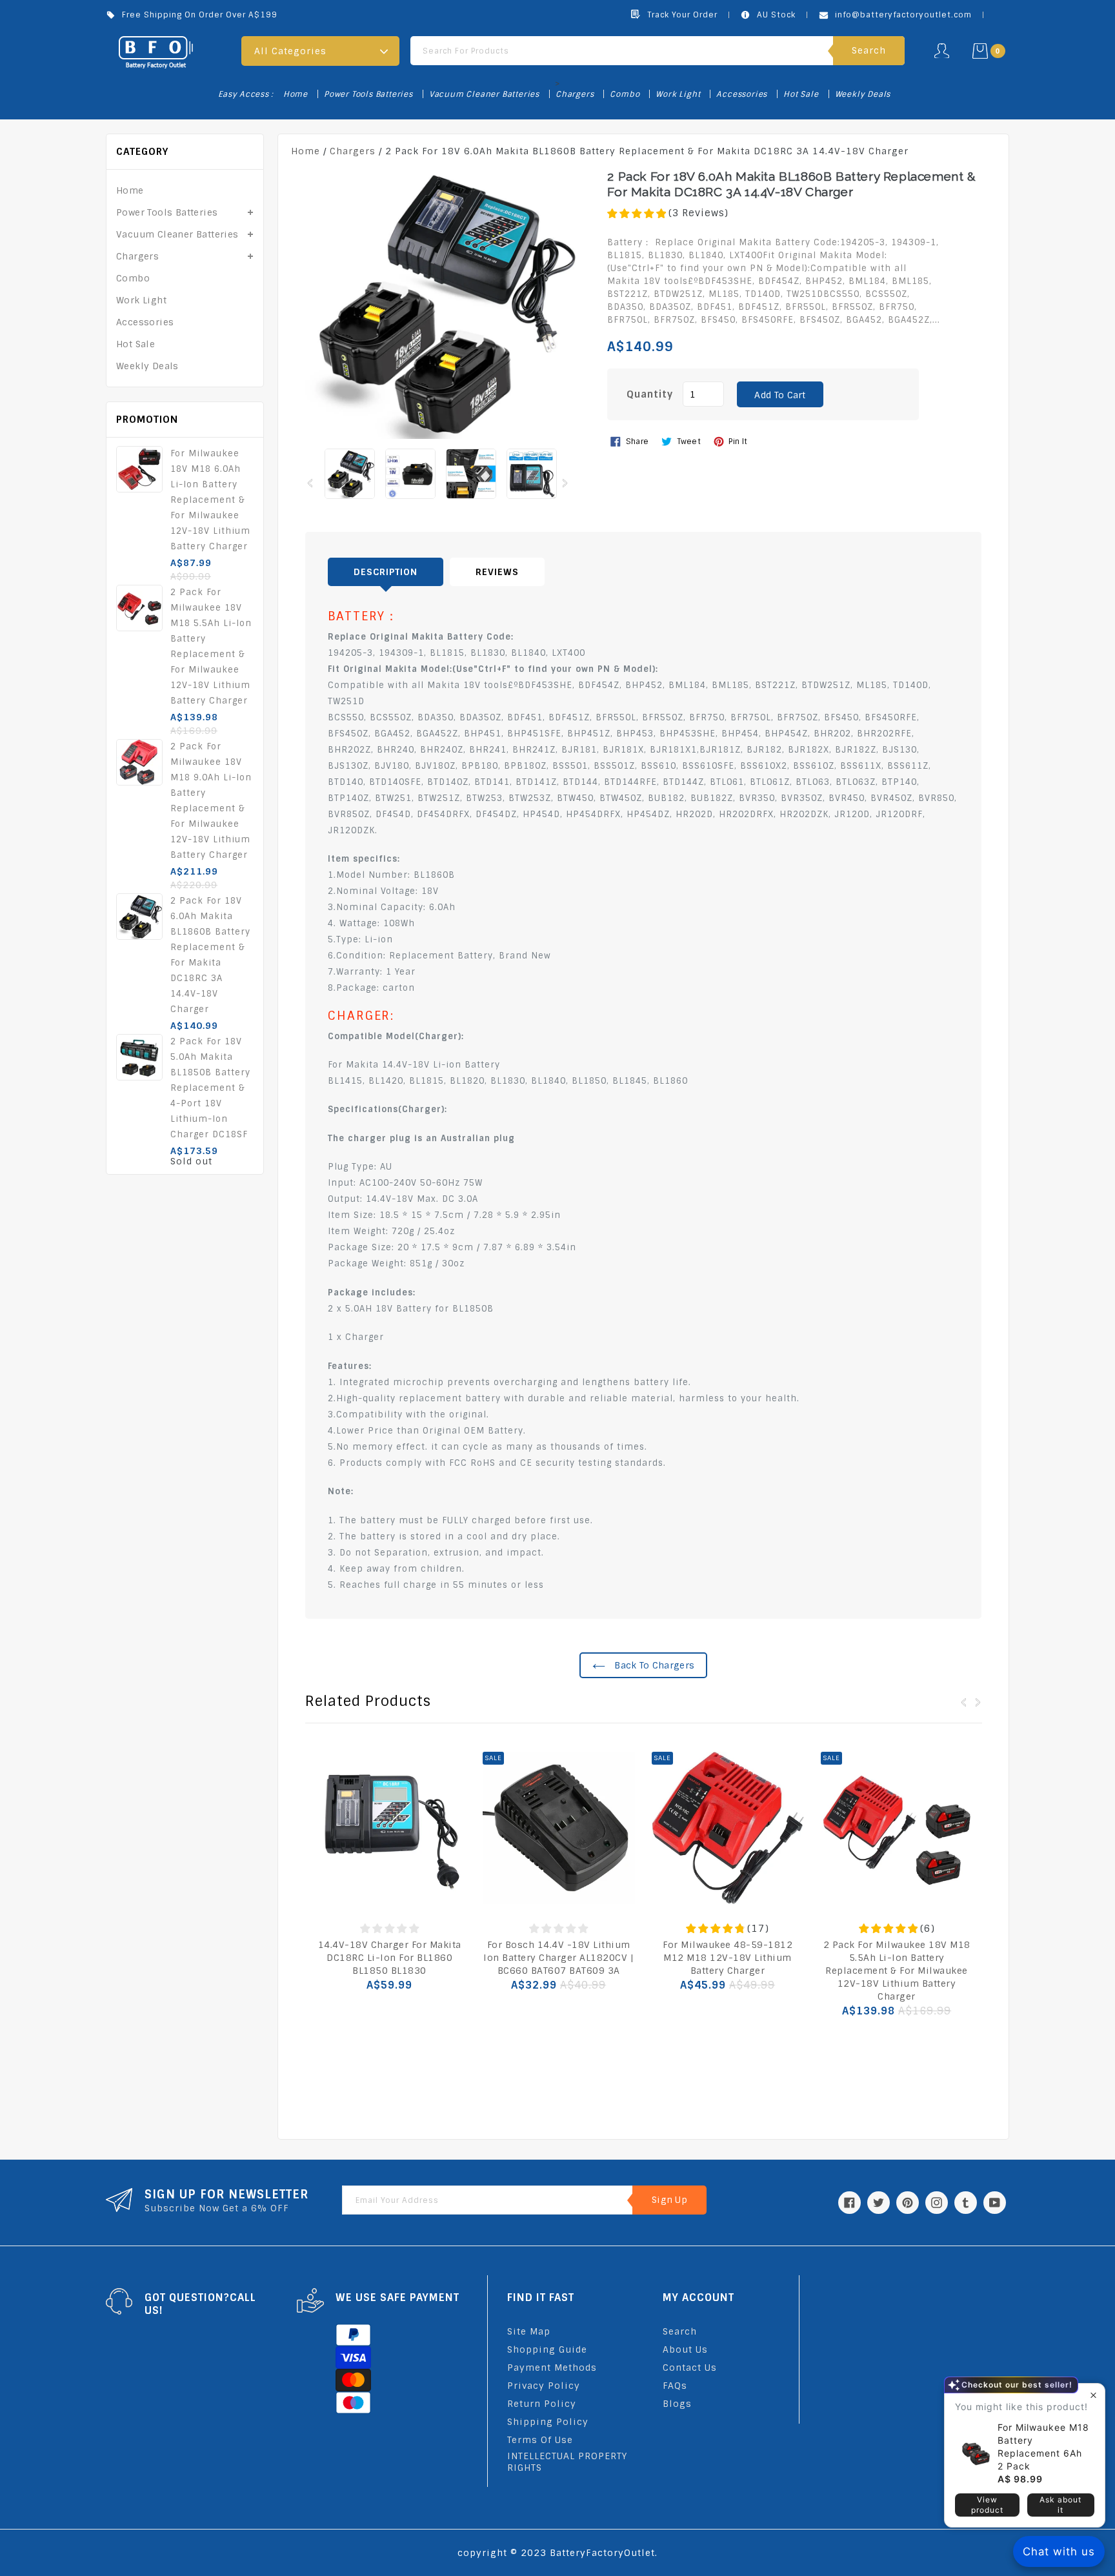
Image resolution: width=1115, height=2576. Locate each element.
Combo (625, 94)
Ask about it (1060, 2505)
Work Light (678, 94)
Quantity (650, 394)
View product (987, 2505)
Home (296, 94)
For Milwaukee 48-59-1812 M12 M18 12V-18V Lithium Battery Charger (728, 1958)
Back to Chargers (653, 1665)
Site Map (529, 2331)
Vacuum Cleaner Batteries (484, 94)
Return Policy (542, 2404)
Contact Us (690, 2368)
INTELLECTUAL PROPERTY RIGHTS (567, 2462)
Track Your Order (682, 15)
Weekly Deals (863, 94)
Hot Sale (801, 94)
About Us (685, 2349)
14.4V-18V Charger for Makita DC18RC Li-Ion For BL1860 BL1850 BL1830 (390, 1958)
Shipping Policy (548, 2422)
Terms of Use (540, 2440)
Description (386, 572)
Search (680, 2331)
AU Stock (776, 15)
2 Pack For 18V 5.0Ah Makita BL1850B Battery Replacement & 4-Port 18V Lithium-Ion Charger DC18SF (210, 1088)
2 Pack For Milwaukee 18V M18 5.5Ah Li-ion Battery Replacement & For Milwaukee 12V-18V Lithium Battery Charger (897, 1971)
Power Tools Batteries (368, 94)
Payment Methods (552, 2368)
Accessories (742, 94)
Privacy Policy (544, 2386)
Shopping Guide (547, 2349)
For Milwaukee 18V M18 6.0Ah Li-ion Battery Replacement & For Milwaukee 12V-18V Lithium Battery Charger (210, 500)
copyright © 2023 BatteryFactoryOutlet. (557, 2553)
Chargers (575, 94)
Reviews (497, 572)
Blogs (677, 2404)
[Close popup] (1093, 2395)
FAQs (675, 2386)
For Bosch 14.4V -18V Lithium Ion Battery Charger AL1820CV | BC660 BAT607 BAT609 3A (558, 1958)
